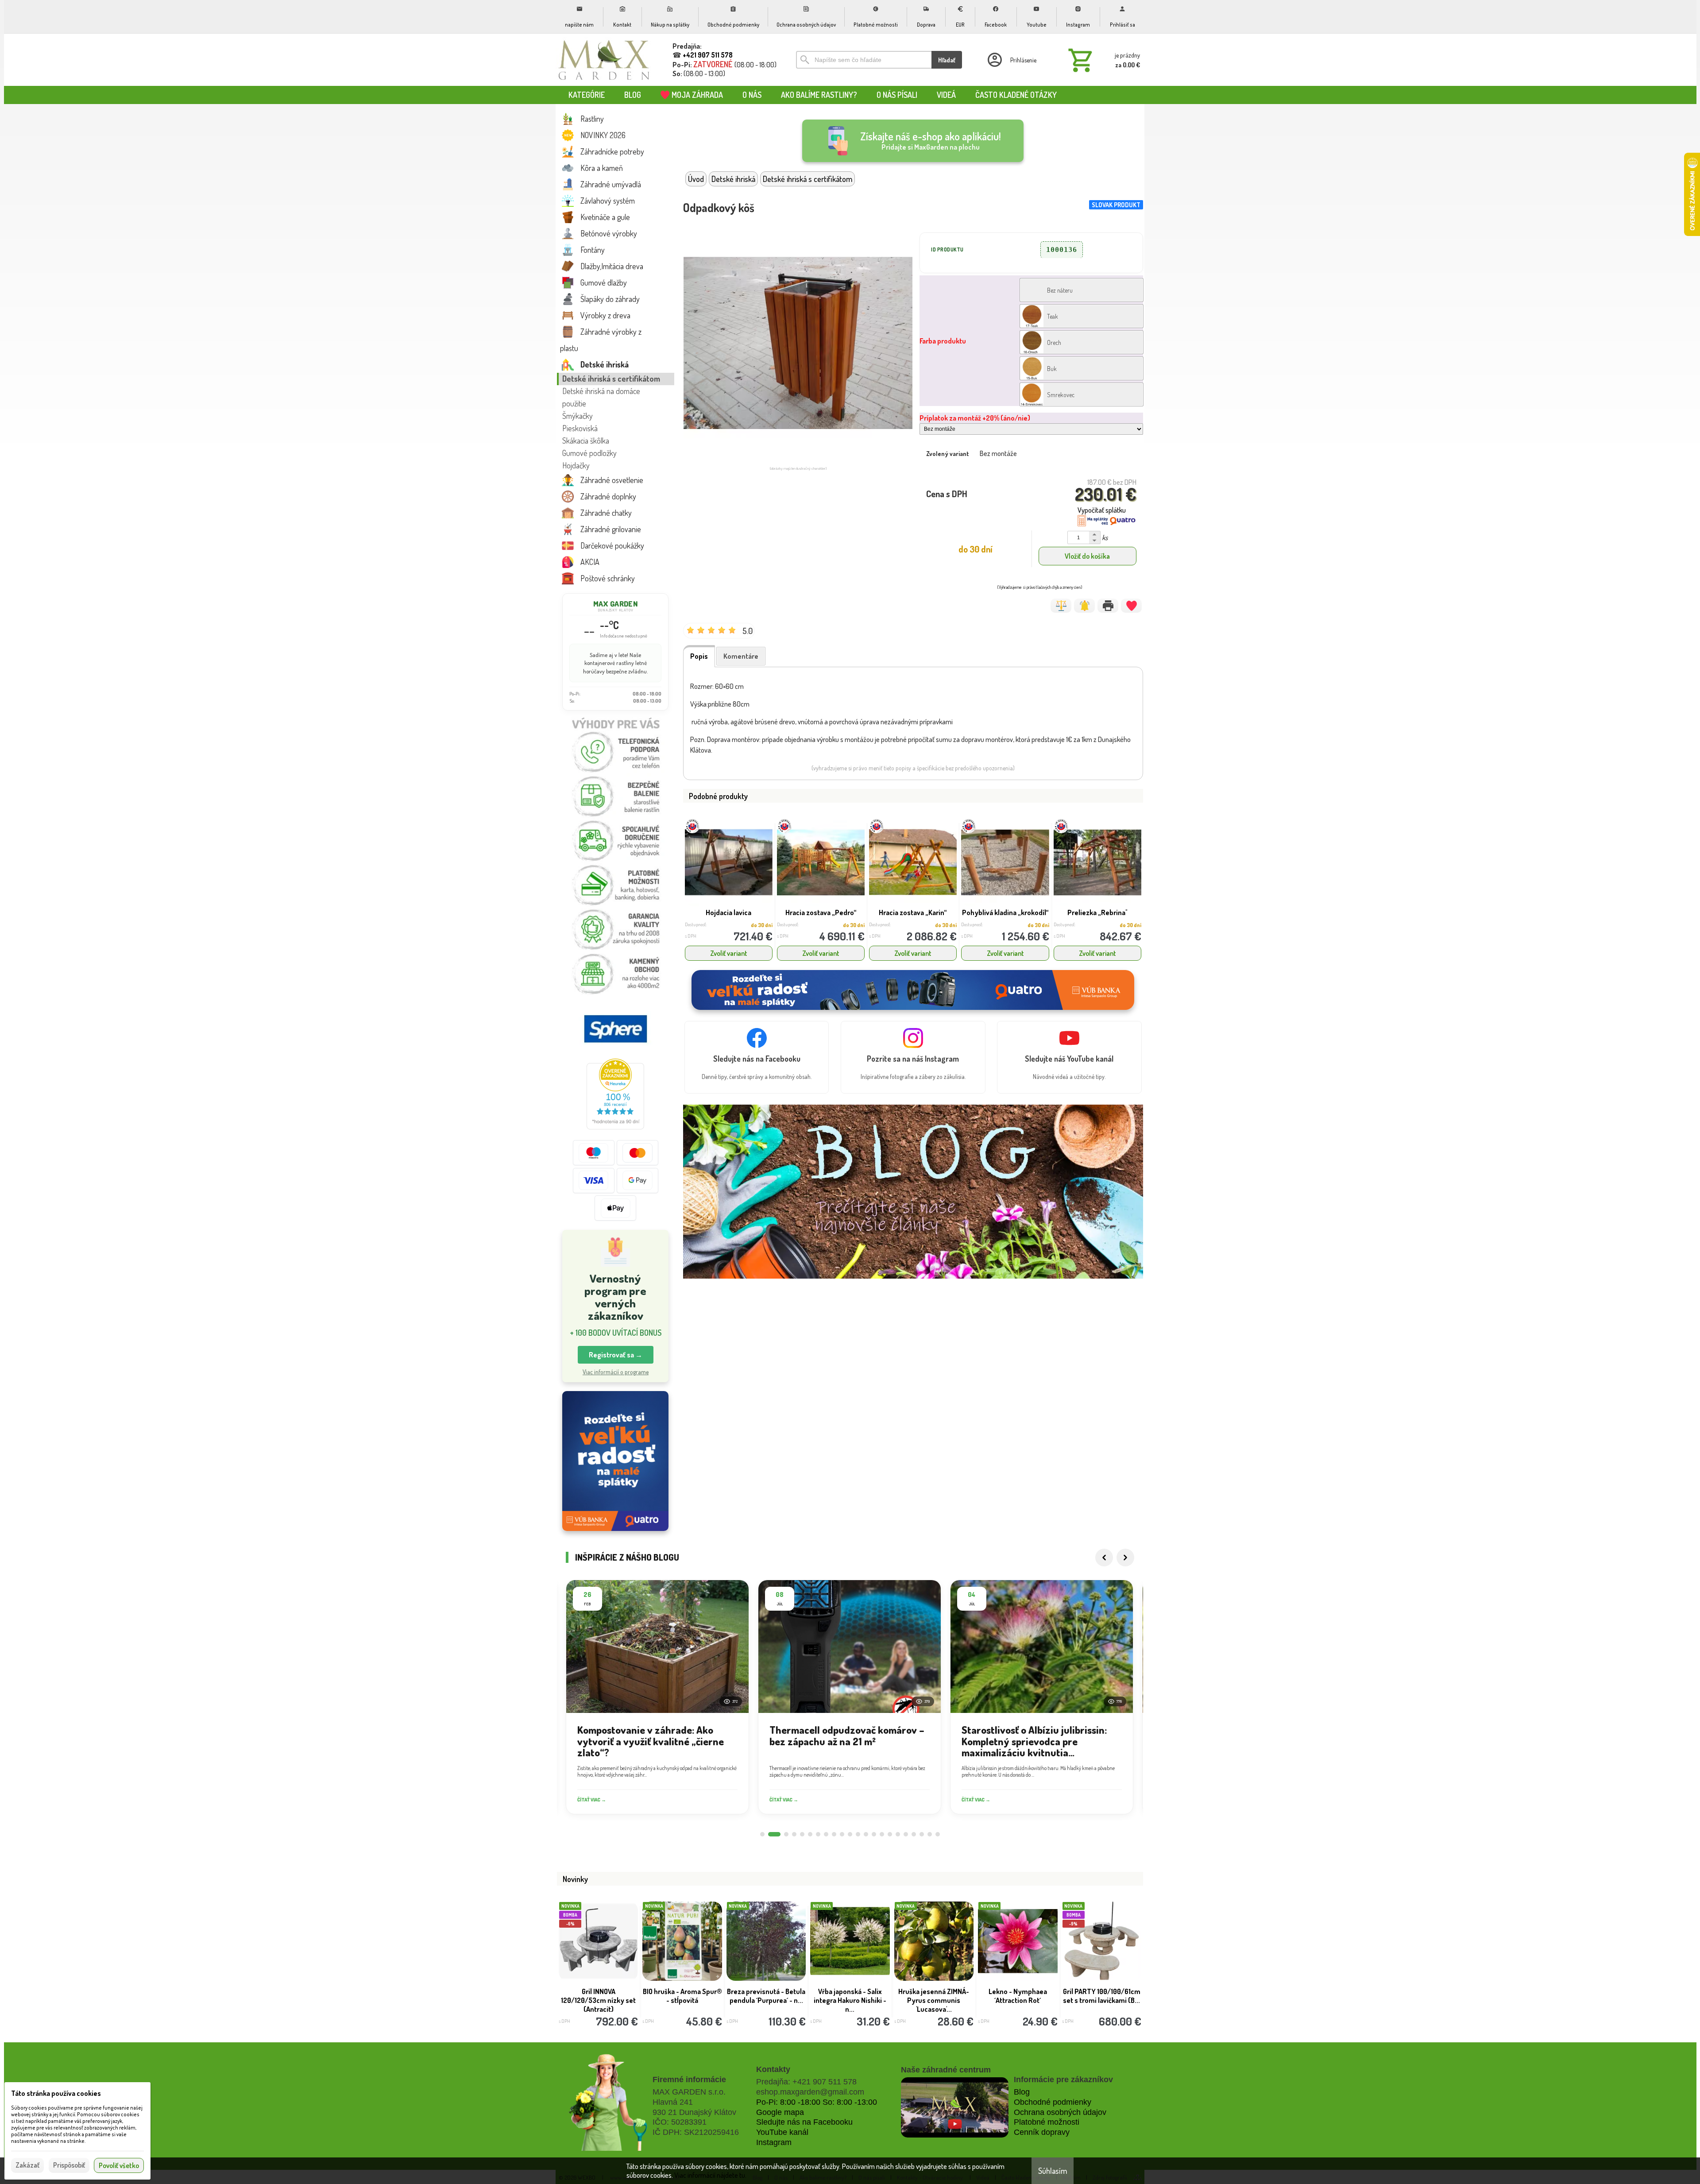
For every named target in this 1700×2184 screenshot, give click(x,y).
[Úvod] (604, 60)
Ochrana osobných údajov (1060, 2112)
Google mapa (780, 2112)
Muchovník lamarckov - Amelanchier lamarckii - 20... (682, 2000)
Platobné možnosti (1047, 2122)
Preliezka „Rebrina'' (1097, 912)
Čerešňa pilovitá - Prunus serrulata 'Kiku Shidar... (1102, 1996)
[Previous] (1104, 1558)
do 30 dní (762, 925)
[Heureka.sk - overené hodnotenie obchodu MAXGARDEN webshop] (615, 1127)
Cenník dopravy (1042, 2132)
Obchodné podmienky (1053, 2102)
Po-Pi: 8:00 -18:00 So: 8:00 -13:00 (817, 2102)
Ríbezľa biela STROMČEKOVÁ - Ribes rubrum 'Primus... (766, 2000)
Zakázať (27, 2165)
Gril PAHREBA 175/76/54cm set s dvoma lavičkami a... (598, 2000)
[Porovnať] (1061, 606)
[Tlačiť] (1108, 606)
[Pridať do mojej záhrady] (1131, 606)
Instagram (774, 2142)
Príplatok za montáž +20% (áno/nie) (975, 418)
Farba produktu (943, 341)
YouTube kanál (782, 2132)
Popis (699, 656)
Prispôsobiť (69, 2165)
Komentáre (741, 656)
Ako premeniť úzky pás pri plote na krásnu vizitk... (1018, 2000)
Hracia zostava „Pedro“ (821, 912)
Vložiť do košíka (1087, 556)
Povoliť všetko (119, 2165)
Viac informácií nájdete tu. (710, 2175)
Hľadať (947, 60)
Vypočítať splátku (1102, 510)
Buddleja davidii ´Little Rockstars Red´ (934, 1996)
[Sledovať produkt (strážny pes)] (1084, 606)
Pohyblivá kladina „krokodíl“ (1005, 912)
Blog (1022, 2092)
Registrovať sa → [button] (616, 1355)
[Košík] (1102, 60)
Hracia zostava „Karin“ (913, 912)
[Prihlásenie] (1011, 60)
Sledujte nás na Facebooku (804, 2122)
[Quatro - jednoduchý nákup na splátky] (615, 1461)
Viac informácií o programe (616, 1372)
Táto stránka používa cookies (56, 2093)
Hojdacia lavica (728, 912)
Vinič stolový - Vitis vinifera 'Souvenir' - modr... (850, 2000)
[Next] (1125, 1558)
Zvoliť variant (729, 953)
